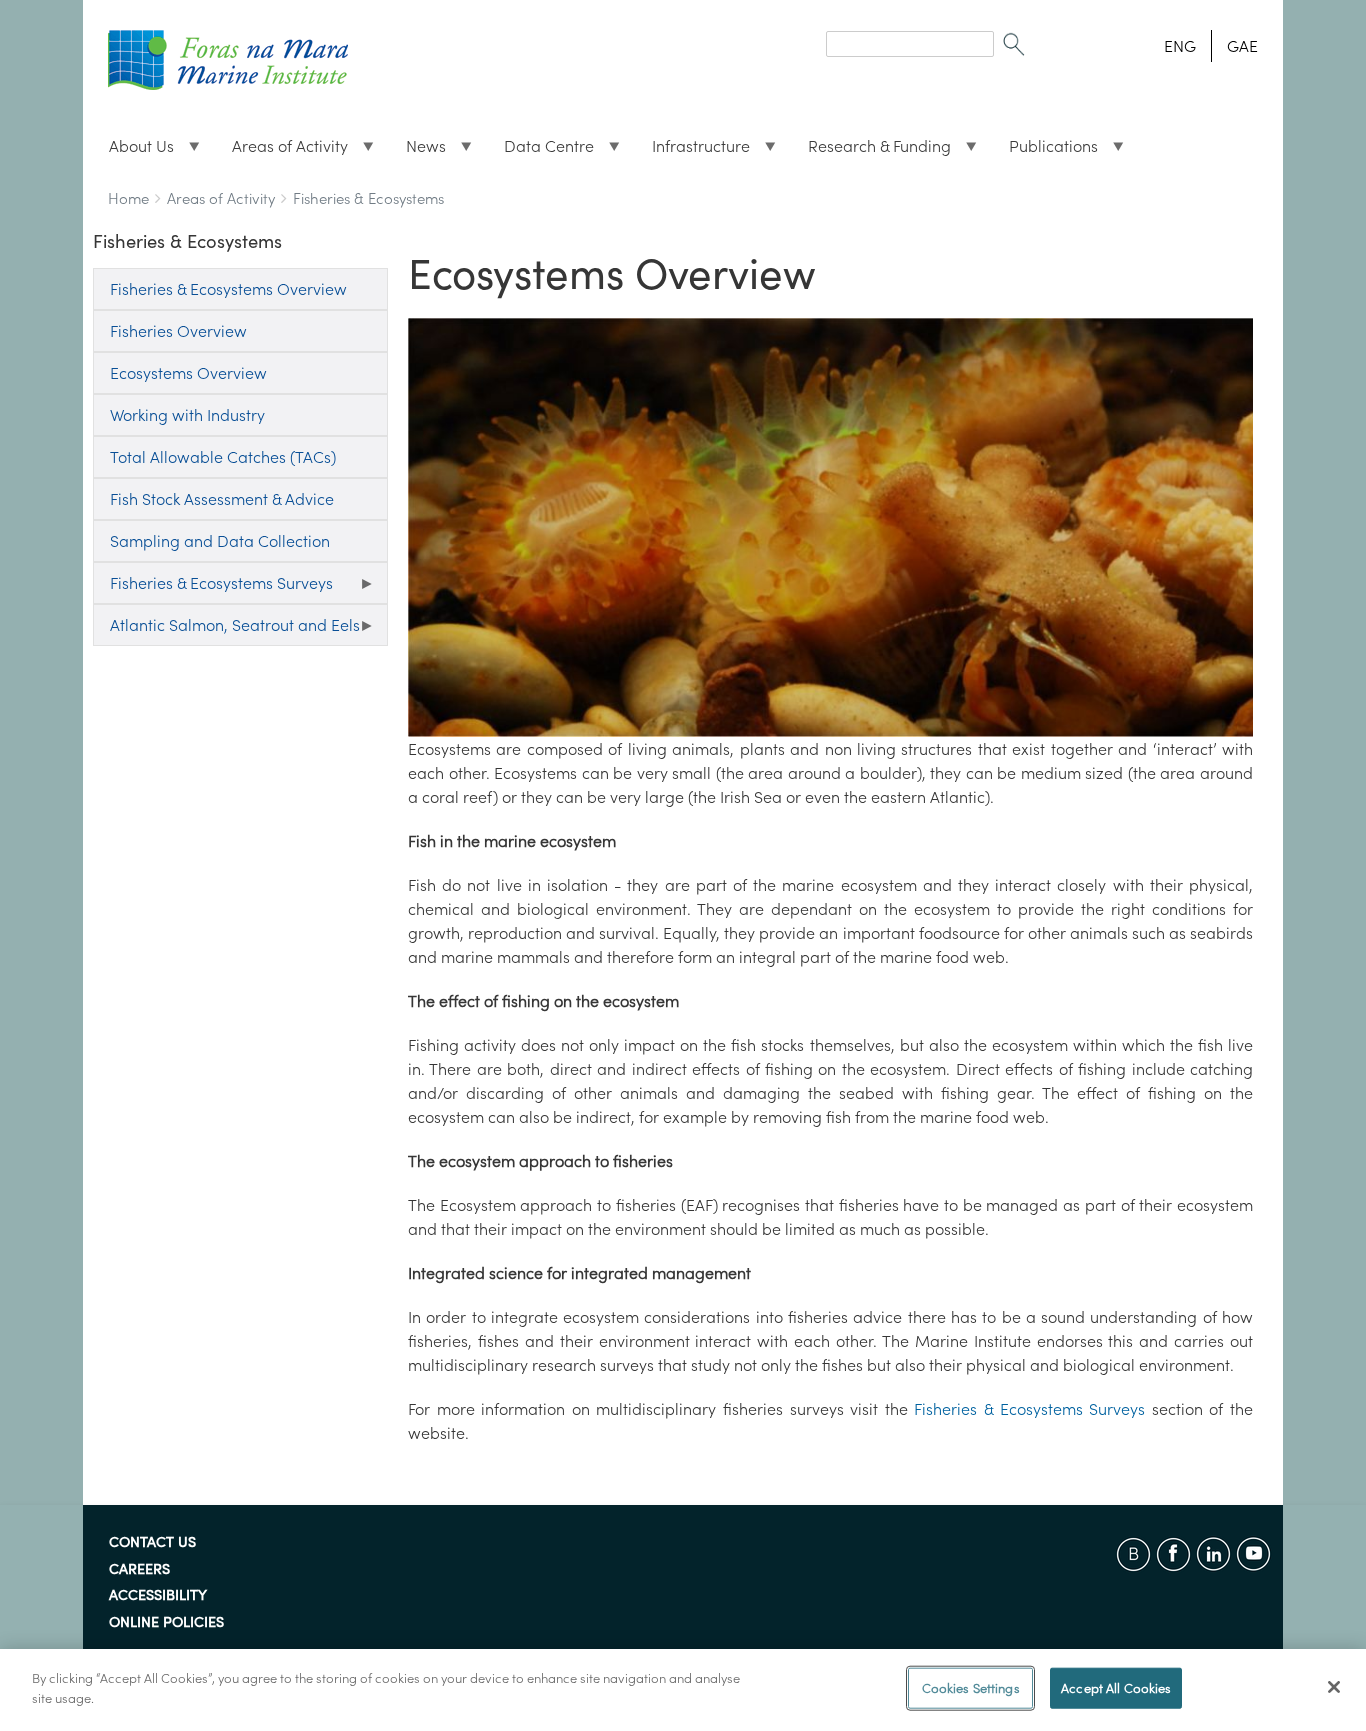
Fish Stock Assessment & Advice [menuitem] (222, 499)
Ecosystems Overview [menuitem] (188, 373)
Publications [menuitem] (1045, 151)
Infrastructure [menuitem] (693, 151)
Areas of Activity (221, 198)
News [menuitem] (418, 151)
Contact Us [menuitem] (152, 1543)
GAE (1242, 46)
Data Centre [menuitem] (541, 151)
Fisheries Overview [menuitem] (178, 331)
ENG (1180, 46)
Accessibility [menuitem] (158, 1596)
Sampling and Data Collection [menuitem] (220, 541)
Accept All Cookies (1116, 1688)
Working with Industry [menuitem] (187, 415)
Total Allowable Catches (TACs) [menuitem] (223, 457)
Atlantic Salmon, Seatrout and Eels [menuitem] (226, 630)
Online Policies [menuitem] (166, 1623)
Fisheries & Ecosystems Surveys (1029, 1409)
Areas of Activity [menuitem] (282, 151)
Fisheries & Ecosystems (368, 198)
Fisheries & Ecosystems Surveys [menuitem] (213, 588)
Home (128, 198)
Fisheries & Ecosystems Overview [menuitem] (228, 289)
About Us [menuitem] (133, 151)
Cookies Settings (971, 1688)
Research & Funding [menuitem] (871, 151)
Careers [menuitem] (139, 1570)
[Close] (1334, 1687)
